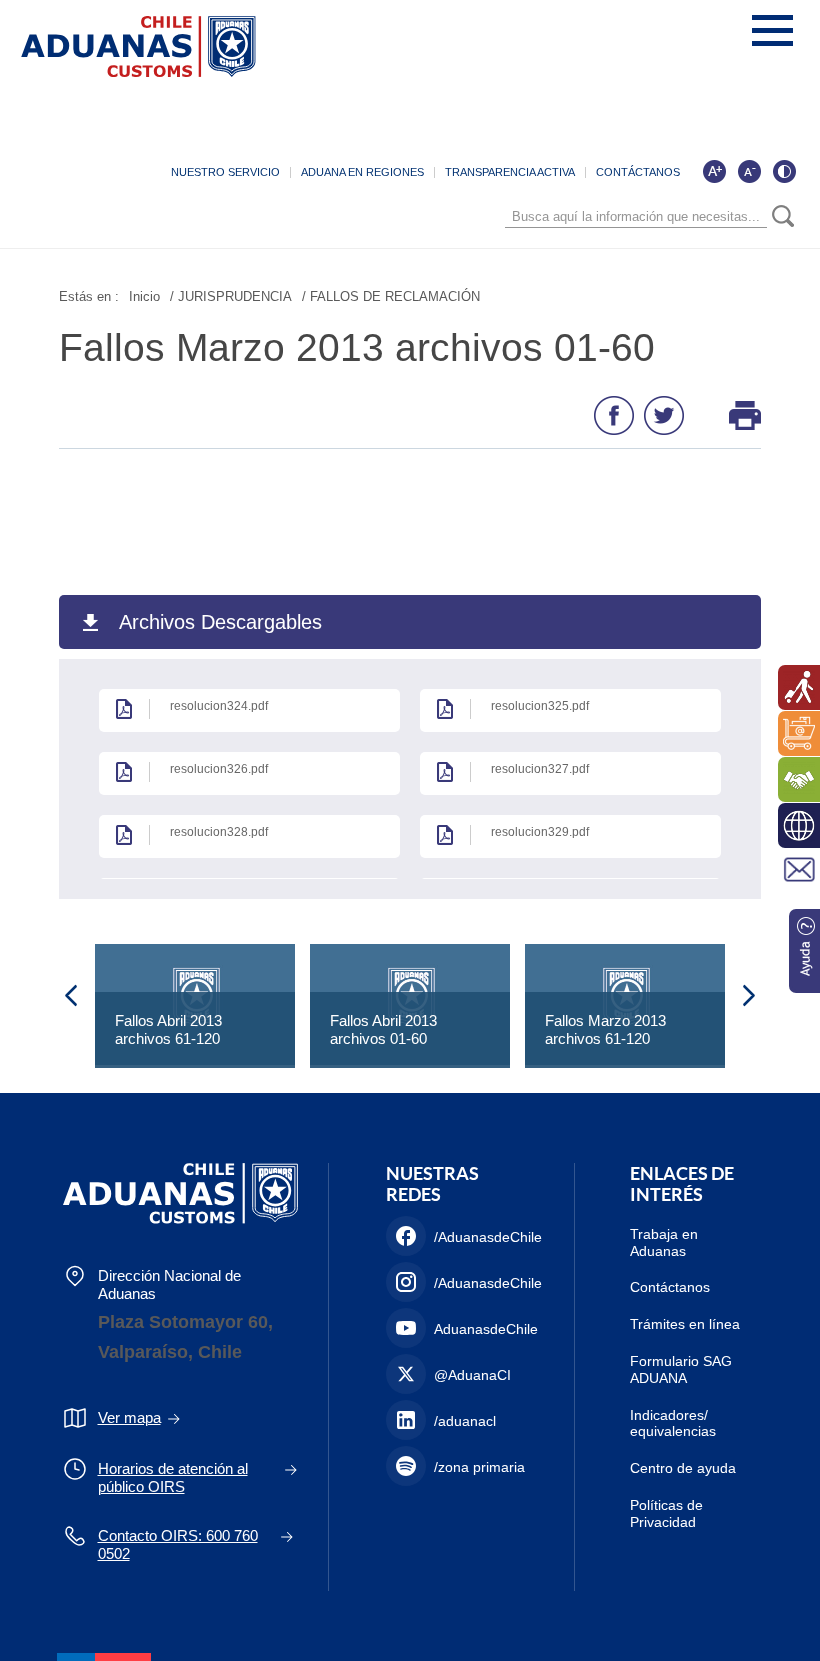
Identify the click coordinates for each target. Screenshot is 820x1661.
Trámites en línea (685, 1324)
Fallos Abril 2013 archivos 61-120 (168, 1029)
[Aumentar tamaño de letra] (714, 171)
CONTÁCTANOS (638, 172)
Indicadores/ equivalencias (673, 1423)
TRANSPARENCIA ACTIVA (510, 172)
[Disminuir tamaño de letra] (749, 171)
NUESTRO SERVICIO (225, 172)
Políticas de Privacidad (666, 1513)
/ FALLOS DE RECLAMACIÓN (391, 296)
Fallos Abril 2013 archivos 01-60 (383, 1029)
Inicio (144, 296)
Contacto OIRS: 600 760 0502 (178, 1544)
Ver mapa (129, 1417)
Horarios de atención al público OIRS (173, 1477)
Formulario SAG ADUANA (681, 1369)
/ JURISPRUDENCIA (231, 296)
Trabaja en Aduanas (664, 1242)
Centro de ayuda (683, 1468)
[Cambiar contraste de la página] (784, 171)
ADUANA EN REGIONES (362, 172)
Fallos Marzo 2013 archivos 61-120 (605, 1029)
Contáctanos (670, 1287)
